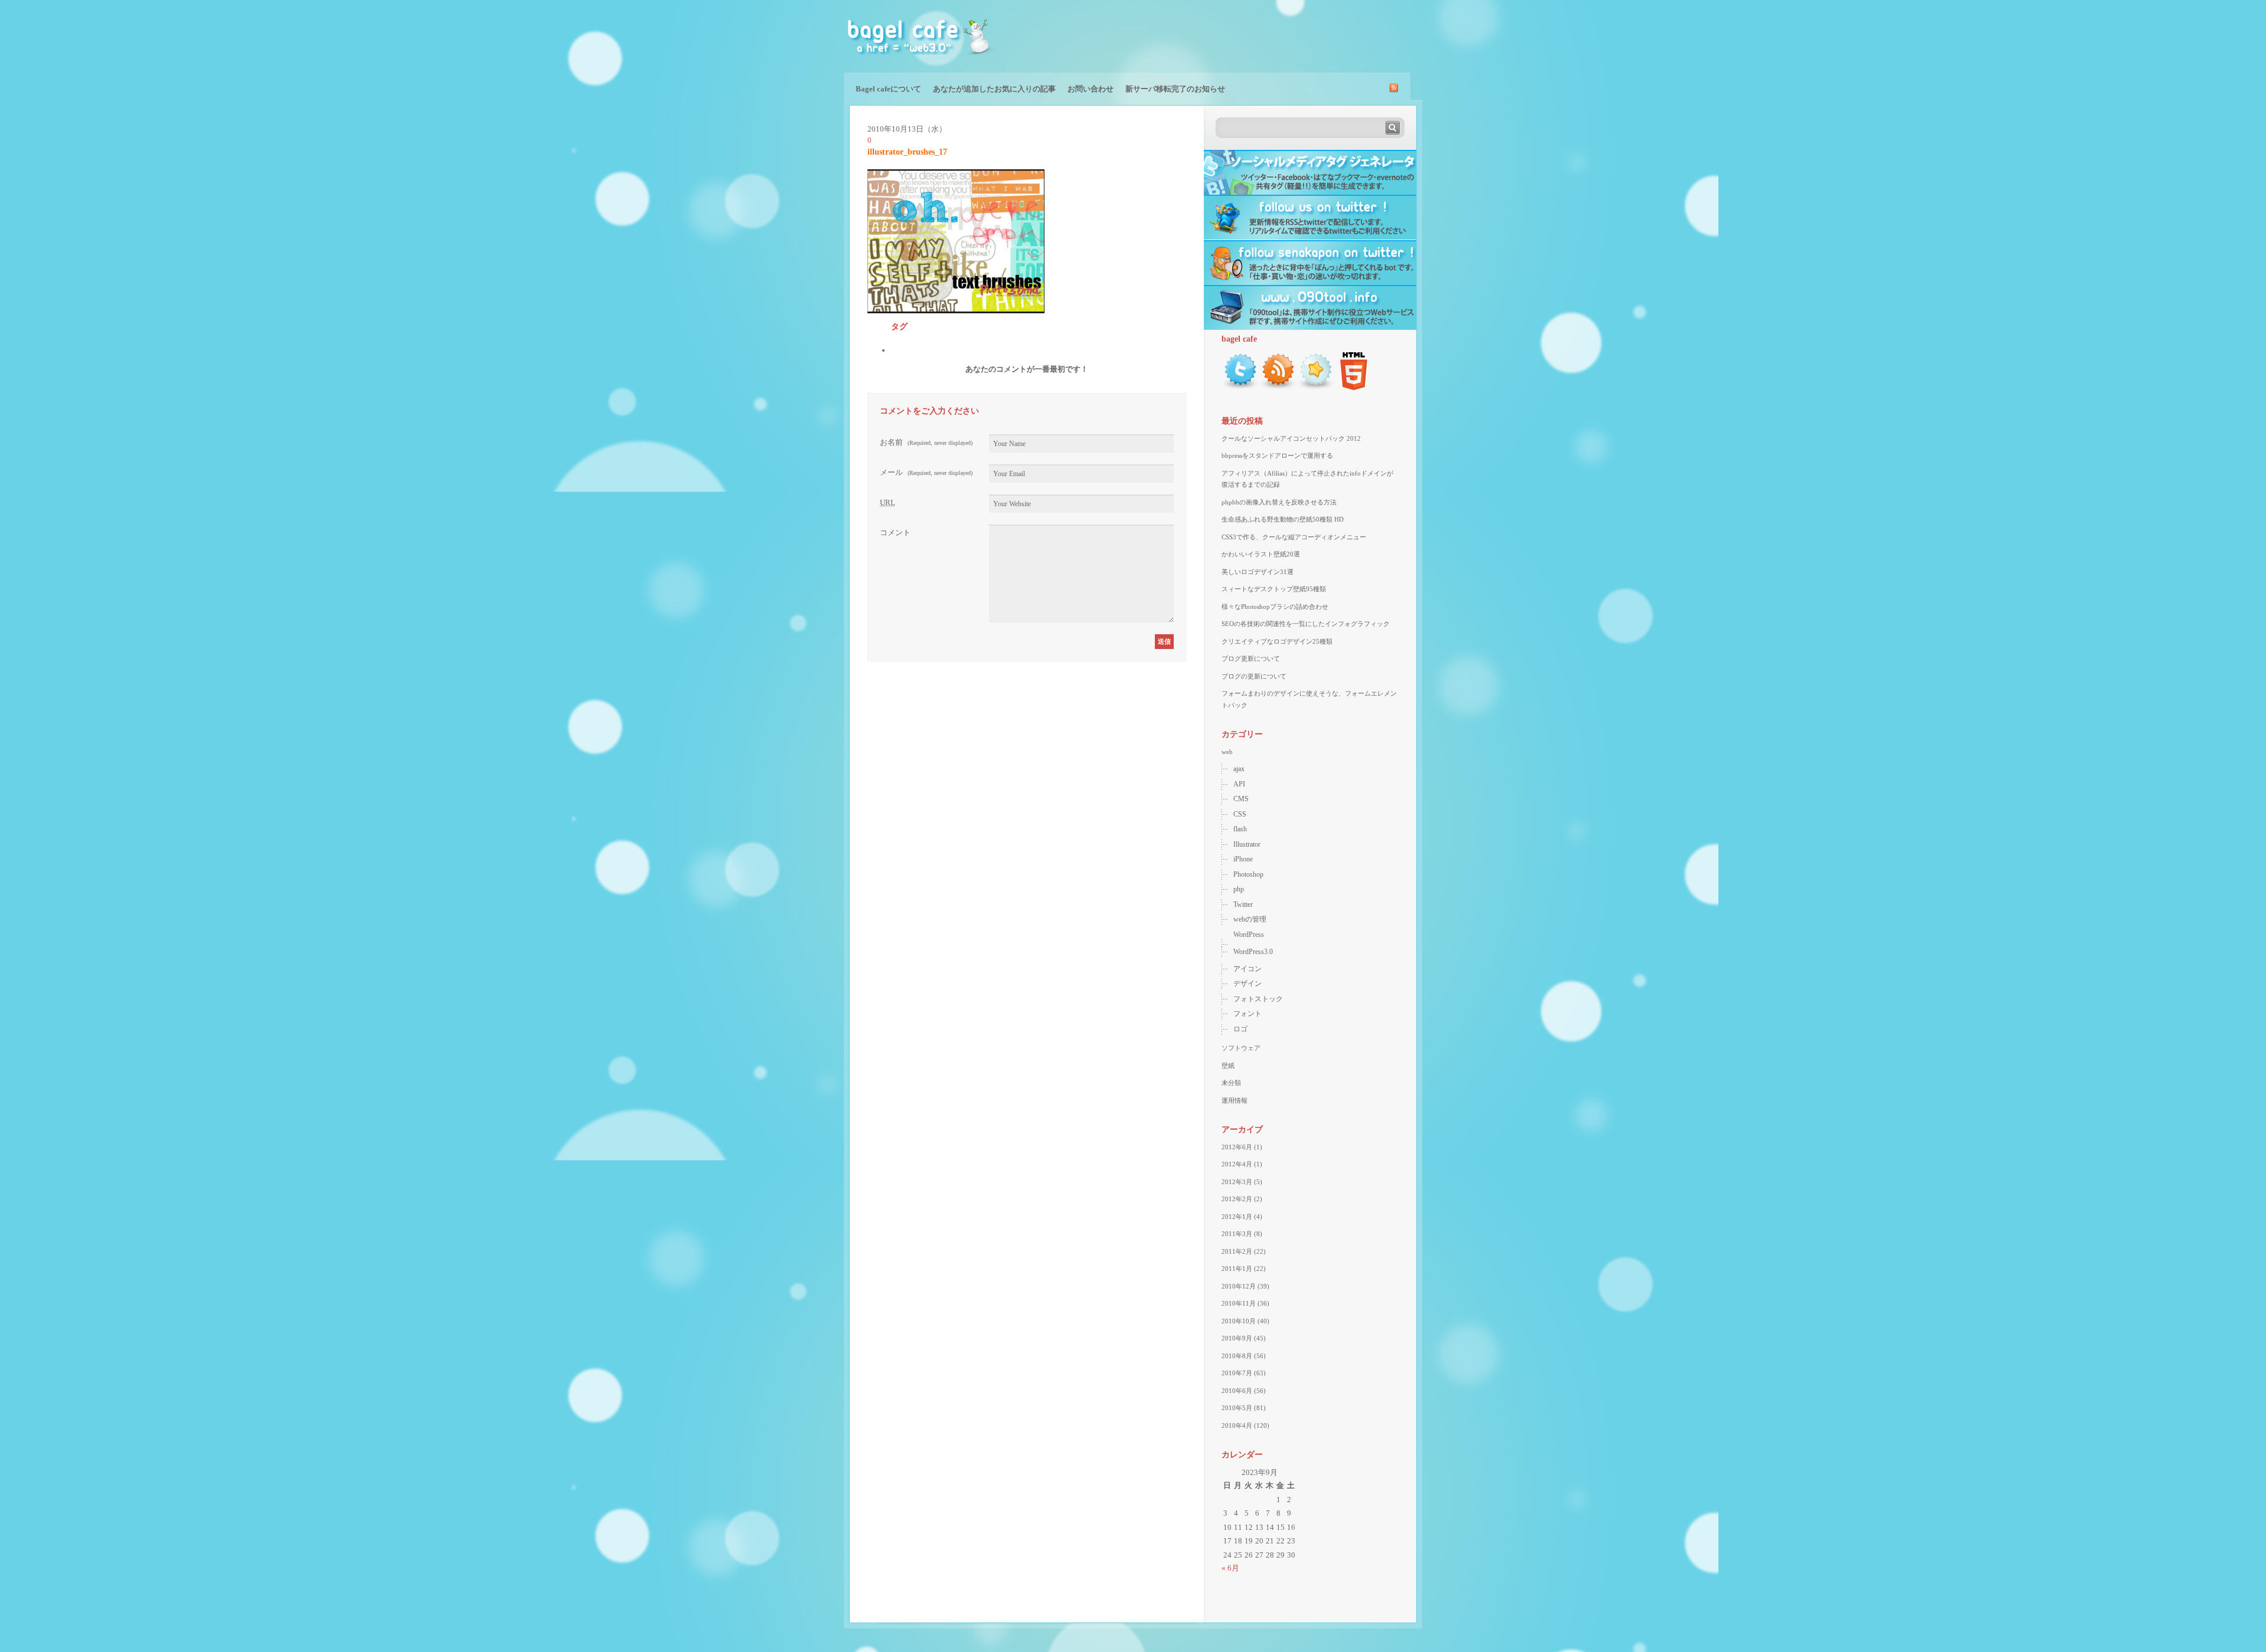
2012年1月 (1237, 1217)
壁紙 (1228, 1066)
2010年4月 (1237, 1425)
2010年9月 (1237, 1338)
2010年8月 (1237, 1356)
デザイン (1247, 984)
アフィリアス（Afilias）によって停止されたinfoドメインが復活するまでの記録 (1307, 479)
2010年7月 (1237, 1373)
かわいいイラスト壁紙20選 (1261, 554)
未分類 (1231, 1083)
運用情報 (1234, 1100)
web (1227, 752)
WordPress (1249, 935)
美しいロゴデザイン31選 (1258, 572)
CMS (1241, 799)
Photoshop (1248, 874)
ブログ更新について (1251, 658)
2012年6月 (1237, 1147)
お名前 (926, 442)
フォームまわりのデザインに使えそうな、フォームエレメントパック (1309, 699)
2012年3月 (1237, 1182)
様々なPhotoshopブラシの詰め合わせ (1275, 607)
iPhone (1243, 859)
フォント (1247, 1014)
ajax (1239, 769)
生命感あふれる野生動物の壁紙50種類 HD (1283, 519)
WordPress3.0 (1253, 952)
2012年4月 (1237, 1164)
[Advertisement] (1284, 35)
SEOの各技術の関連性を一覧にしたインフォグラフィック (1306, 624)
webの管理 (1250, 919)
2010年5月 (1237, 1408)
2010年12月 (1239, 1286)
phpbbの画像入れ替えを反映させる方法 (1279, 502)
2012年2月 (1237, 1199)
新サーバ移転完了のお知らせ (1175, 89)
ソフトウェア (1241, 1048)
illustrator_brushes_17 (907, 152)
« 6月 (1230, 1568)
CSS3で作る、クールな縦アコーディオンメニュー (1294, 537)
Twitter (1243, 904)
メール (926, 472)
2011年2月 (1237, 1251)
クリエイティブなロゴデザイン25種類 (1277, 641)
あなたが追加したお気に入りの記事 (994, 89)
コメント (895, 532)
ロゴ (1240, 1029)
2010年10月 (1239, 1321)
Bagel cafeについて (888, 89)
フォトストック (1258, 999)
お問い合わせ (1091, 89)
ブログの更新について (1254, 676)
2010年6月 (1237, 1391)
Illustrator (1247, 844)
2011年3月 (1237, 1234)
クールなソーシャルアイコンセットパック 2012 (1291, 438)
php (1239, 889)
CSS (1240, 814)
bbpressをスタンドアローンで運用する (1277, 455)
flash (1240, 829)
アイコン (1247, 969)
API (1239, 784)
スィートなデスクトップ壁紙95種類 (1274, 589)
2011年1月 (1237, 1268)
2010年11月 (1239, 1303)
